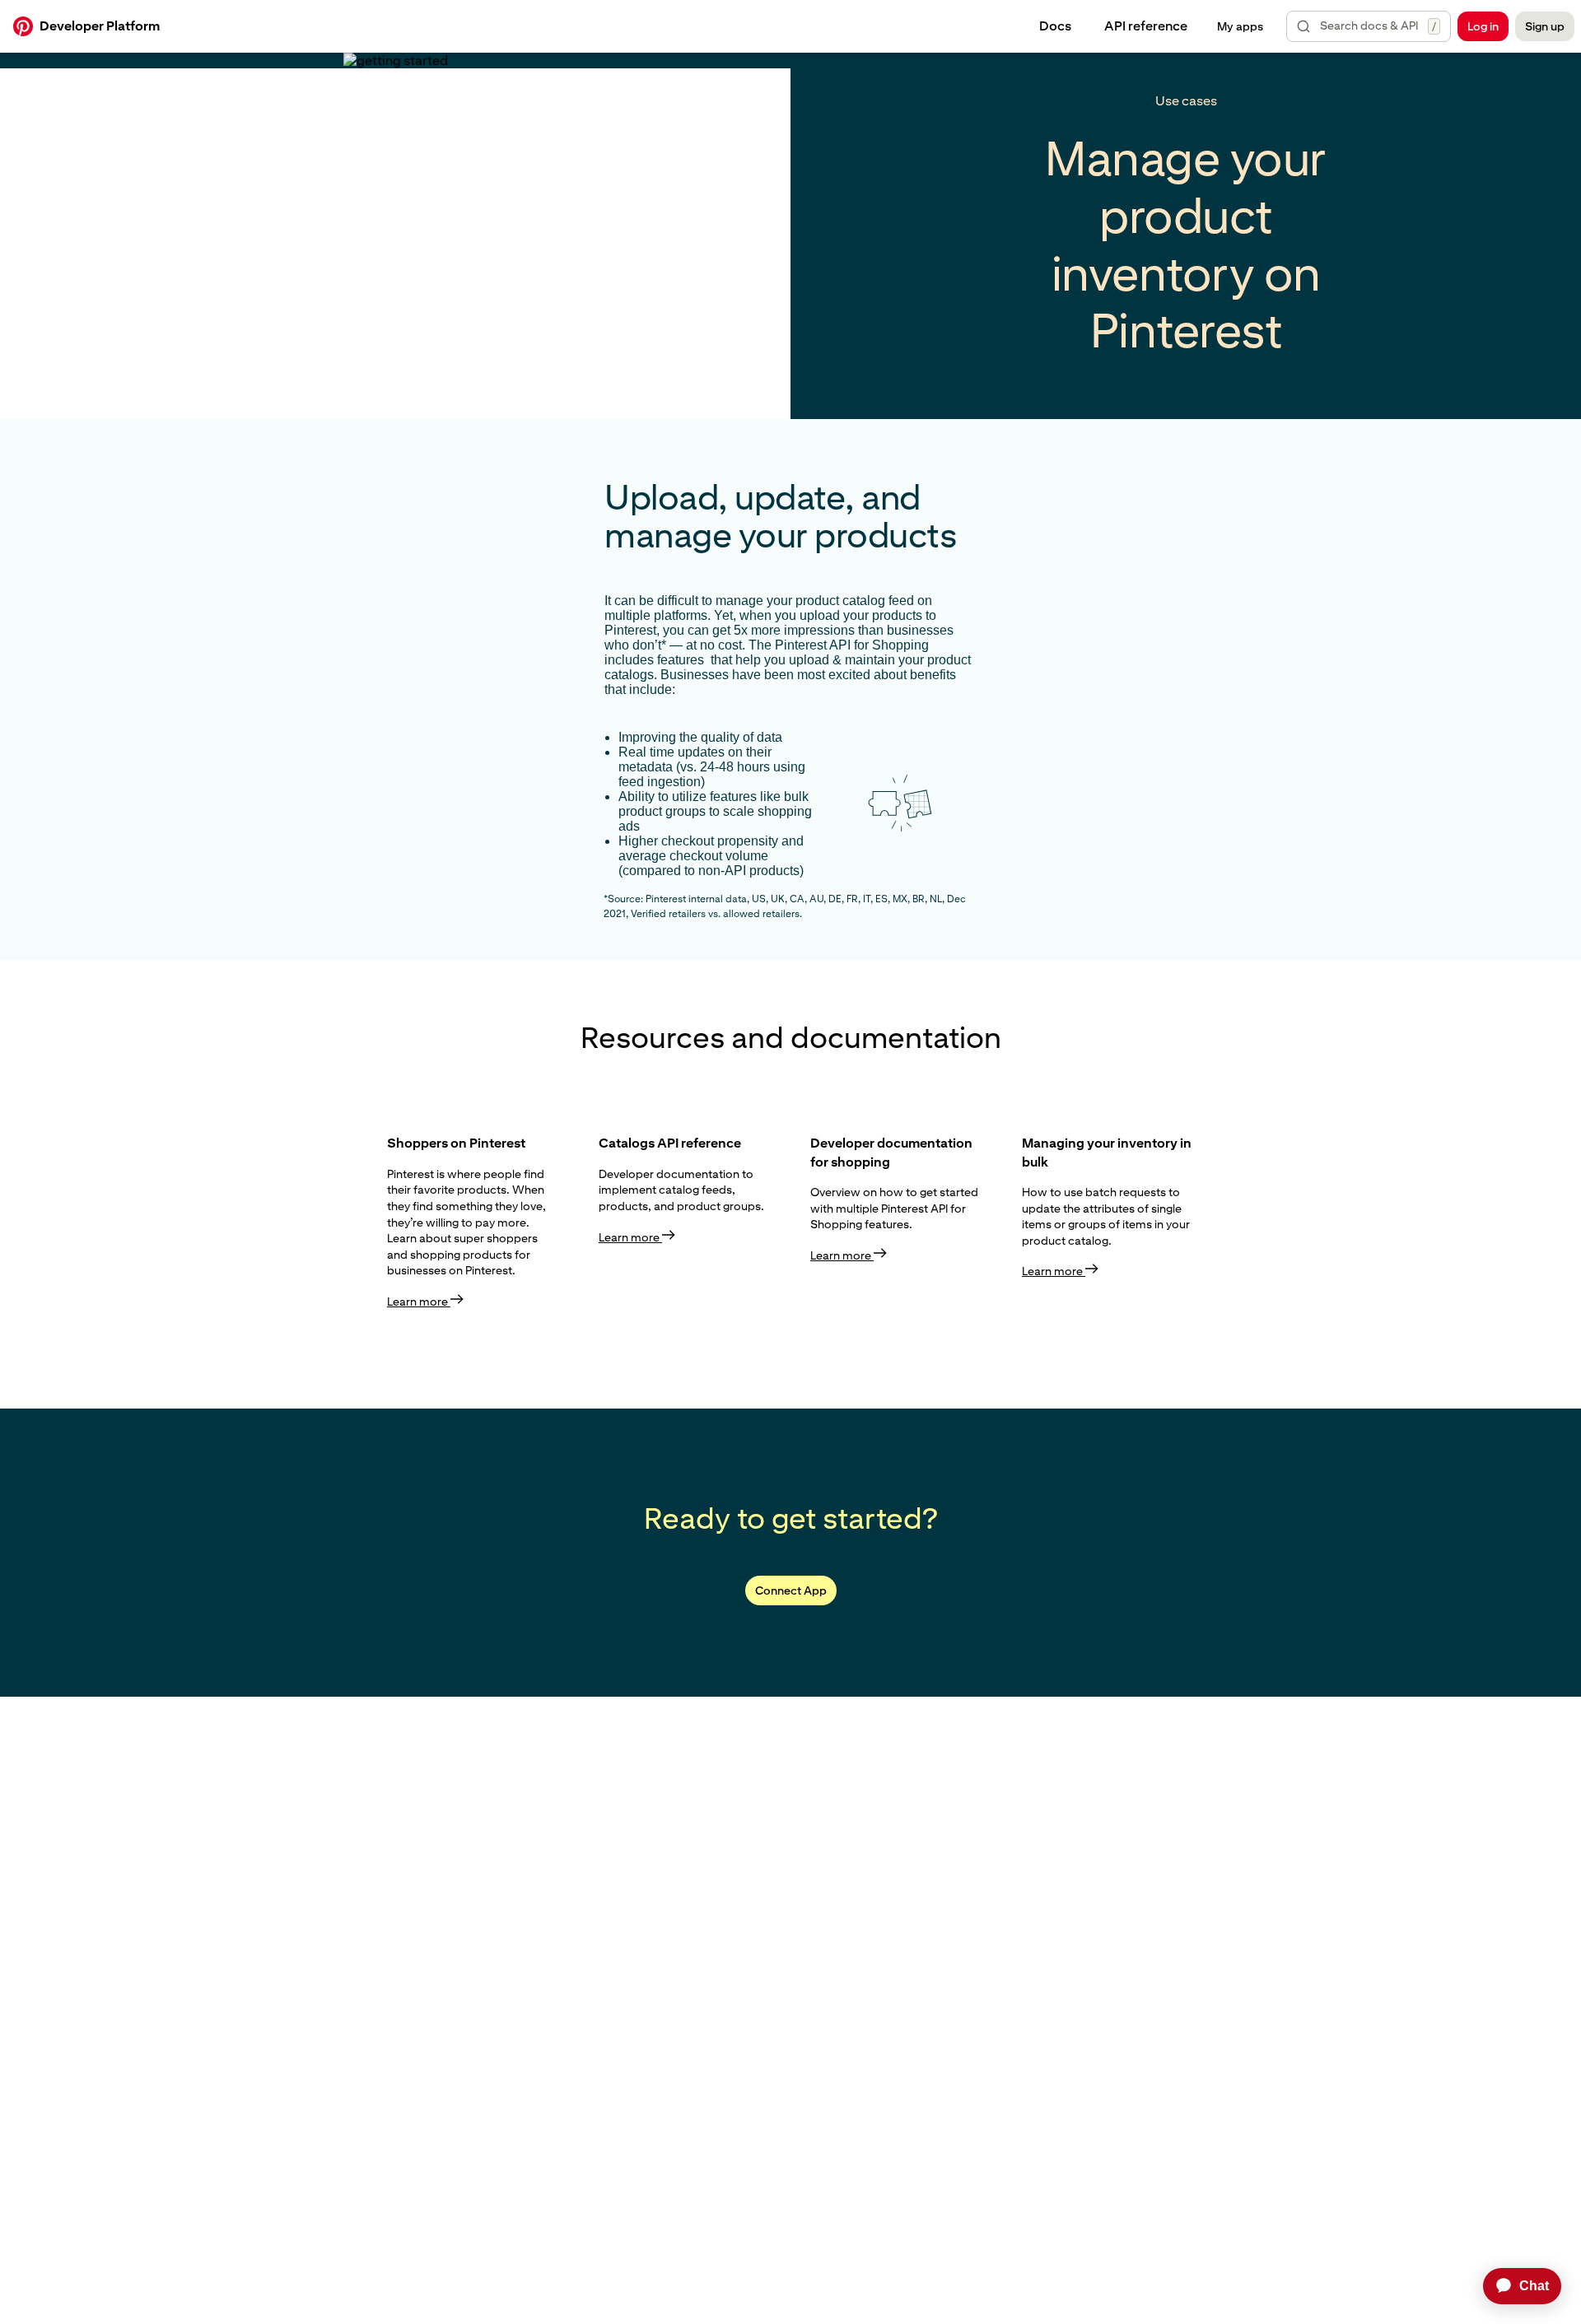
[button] (1369, 26)
